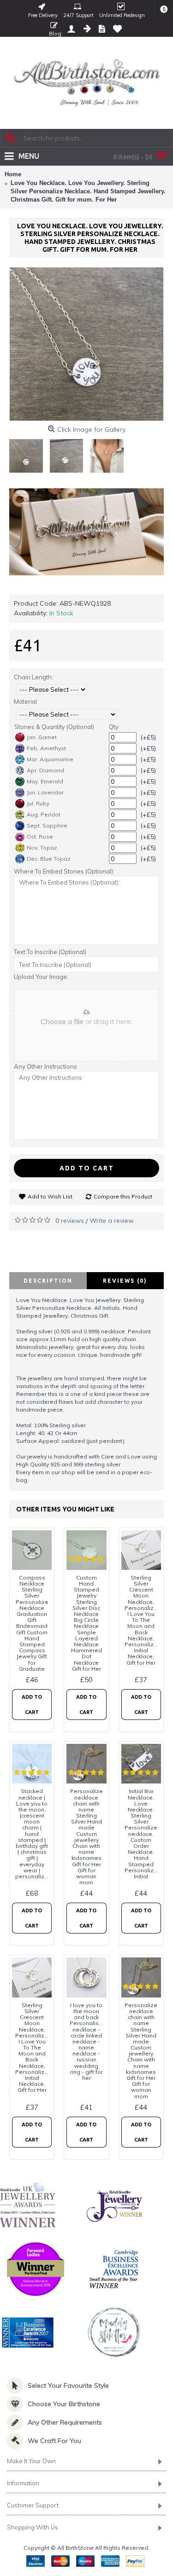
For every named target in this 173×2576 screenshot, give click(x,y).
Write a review (112, 1221)
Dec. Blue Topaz (49, 859)
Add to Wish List (50, 1196)
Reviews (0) (125, 1281)
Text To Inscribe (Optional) (50, 952)
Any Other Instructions (45, 1066)
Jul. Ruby (38, 803)
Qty (114, 727)
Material (25, 701)
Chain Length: (33, 677)
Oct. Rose (40, 836)
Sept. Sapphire (47, 825)
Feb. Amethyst (46, 748)
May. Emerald (45, 781)
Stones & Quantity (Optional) (54, 727)
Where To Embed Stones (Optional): (64, 871)
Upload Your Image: (41, 977)
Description (48, 1281)
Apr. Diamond (45, 770)
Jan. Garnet (42, 737)
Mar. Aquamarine (50, 759)
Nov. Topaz (42, 848)
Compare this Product (123, 1196)
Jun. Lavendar (45, 792)
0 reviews (70, 1221)
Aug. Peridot (44, 814)
